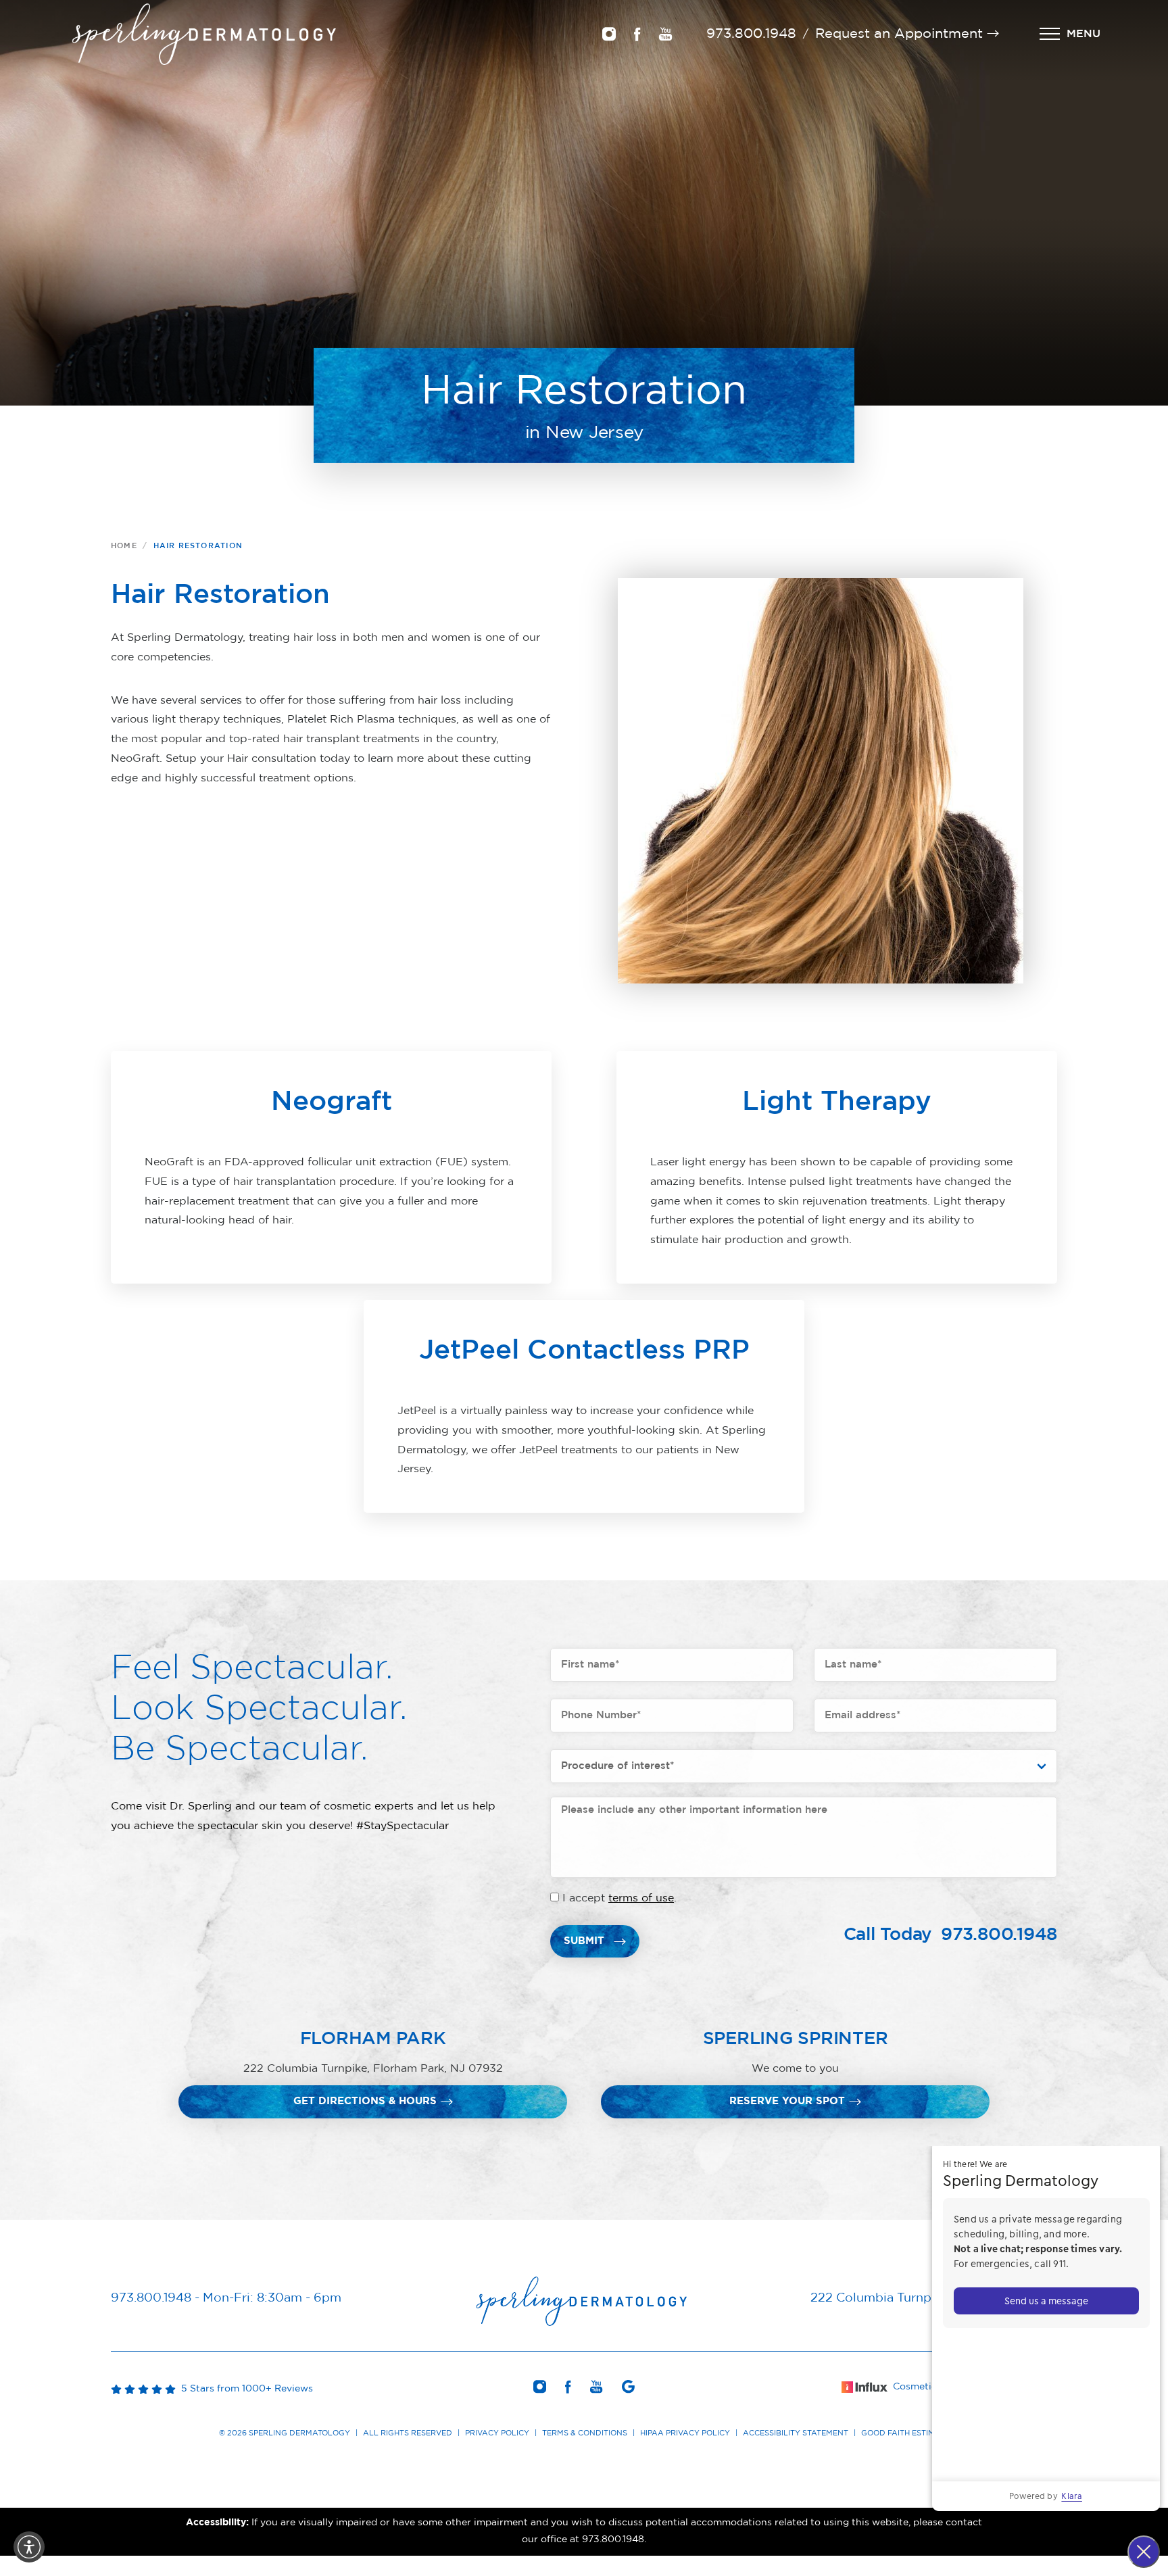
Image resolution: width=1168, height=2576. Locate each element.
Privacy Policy (497, 2433)
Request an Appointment (899, 34)
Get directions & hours (365, 2101)
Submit (584, 1941)
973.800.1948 (751, 34)
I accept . (619, 1898)
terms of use (641, 1898)
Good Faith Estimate (905, 2433)
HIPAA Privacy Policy (685, 2433)
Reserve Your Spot (787, 2101)
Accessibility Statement (796, 2433)
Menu (1084, 34)
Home (124, 546)
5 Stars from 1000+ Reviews (244, 2389)
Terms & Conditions (585, 2433)
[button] (29, 2547)
